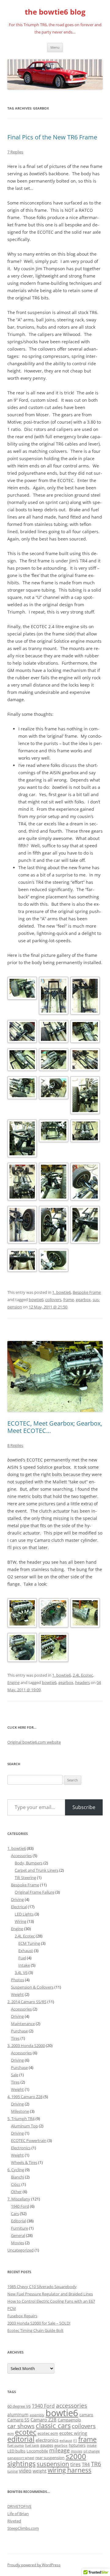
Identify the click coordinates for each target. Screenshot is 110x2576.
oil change (92, 2451)
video (25, 2471)
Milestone (20, 2111)
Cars (15, 2214)
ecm (11, 2434)
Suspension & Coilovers (32, 1987)
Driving (17, 1899)
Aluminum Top (24, 2126)
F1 (75, 2441)
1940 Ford (20, 2206)
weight (40, 2471)
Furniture (20, 2228)
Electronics (21, 2148)
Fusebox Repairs (22, 2316)
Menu (55, 47)
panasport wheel (21, 2458)
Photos (18, 1980)
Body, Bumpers (29, 1863)
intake (92, 2445)
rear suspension (50, 2458)
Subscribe (84, 1807)
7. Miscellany (19, 2199)
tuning (13, 2471)
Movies (18, 2243)
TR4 (86, 2464)
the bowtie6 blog (55, 12)
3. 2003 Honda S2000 (26, 2046)
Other (16, 2192)
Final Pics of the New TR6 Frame (52, 137)
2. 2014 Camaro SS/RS (27, 2002)
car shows (21, 2426)
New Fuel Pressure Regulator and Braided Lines (50, 2294)
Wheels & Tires (24, 2162)
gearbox (83, 1300)
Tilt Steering (25, 1878)
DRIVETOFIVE (19, 2506)
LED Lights (24, 1914)
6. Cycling (16, 2170)
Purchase (19, 2031)
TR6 (96, 2464)
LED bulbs (16, 2451)
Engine (13, 1682)
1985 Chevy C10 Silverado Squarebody (42, 2287)
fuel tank (32, 2445)
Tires (15, 2038)
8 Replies (15, 1445)
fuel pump (16, 2445)
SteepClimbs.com (23, 2528)
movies (77, 2451)
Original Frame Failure (35, 1892)
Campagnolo (69, 2420)
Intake (24, 1965)
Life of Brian (18, 2514)
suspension (53, 2464)
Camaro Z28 (44, 2420)
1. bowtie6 (62, 1292)
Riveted (14, 2521)
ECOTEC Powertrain (29, 2140)
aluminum (18, 2415)
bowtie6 (36, 1300)
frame (69, 1300)
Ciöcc (16, 2184)
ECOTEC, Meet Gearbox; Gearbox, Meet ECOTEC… (55, 1427)
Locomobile (37, 2451)
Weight (17, 1994)
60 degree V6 (19, 2406)
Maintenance (23, 2024)
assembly (37, 2415)
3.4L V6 (21, 1972)
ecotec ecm (48, 2433)
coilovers (53, 1300)
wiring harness (70, 2470)
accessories (71, 2406)
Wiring (20, 1921)
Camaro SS (18, 2420)
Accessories (21, 1856)
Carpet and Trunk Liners (37, 1870)
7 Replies (15, 152)
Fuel (22, 1958)
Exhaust (26, 1951)
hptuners (77, 2445)
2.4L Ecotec (83, 1675)
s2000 (76, 2456)
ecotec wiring (73, 2433)
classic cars (53, 2425)
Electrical (19, 1907)
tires (75, 2464)
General (18, 2235)
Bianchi (18, 2177)
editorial (21, 2439)
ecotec (26, 2432)
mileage (59, 2450)
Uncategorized (20, 2250)
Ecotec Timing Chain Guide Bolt (35, 2330)
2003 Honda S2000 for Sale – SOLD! (39, 2323)
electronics (47, 2440)
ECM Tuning (29, 1943)
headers (82, 1682)
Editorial (18, 2221)
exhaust (66, 2441)
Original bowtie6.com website (34, 1742)
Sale (15, 2075)
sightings (21, 2464)
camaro (86, 2415)
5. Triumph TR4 (21, 2119)
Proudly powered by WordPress (34, 2565)
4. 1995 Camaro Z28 (25, 2097)
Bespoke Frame (87, 1292)
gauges (47, 2445)
